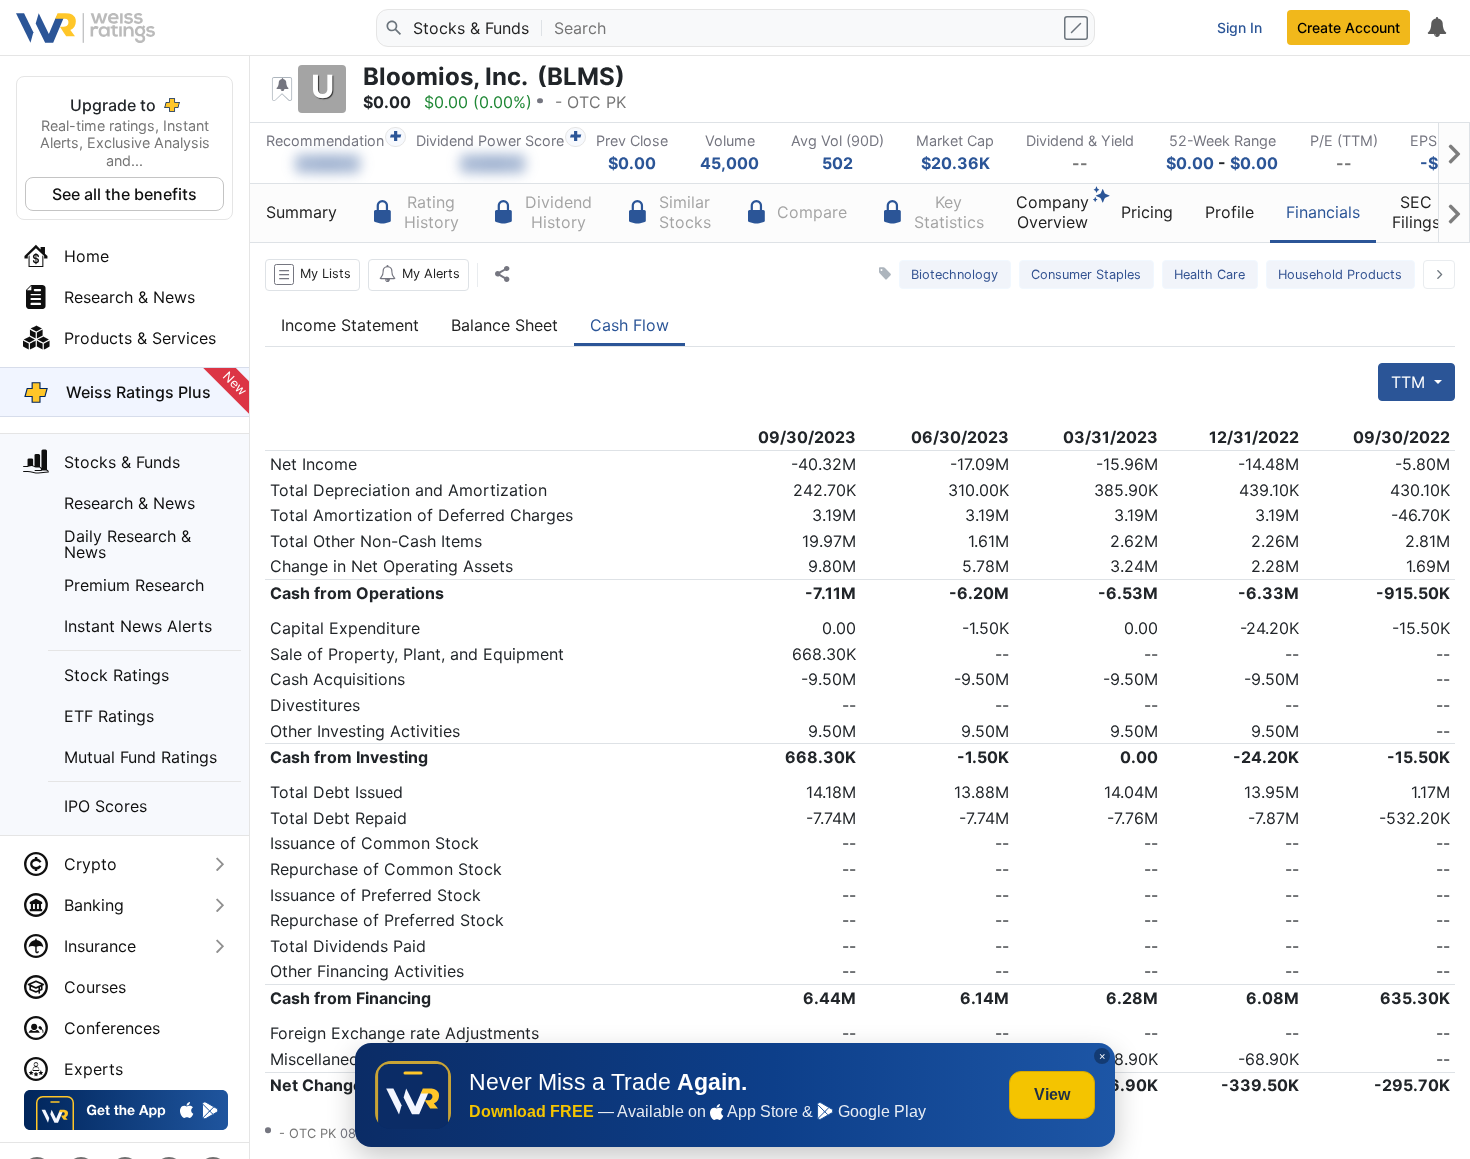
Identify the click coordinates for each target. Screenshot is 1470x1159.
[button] (312, 275)
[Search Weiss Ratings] (393, 28)
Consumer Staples (1086, 274)
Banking (94, 905)
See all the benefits (124, 194)
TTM (1410, 382)
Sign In (1239, 27)
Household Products (1340, 274)
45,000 (729, 163)
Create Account (1348, 27)
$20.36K (955, 163)
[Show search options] (1078, 28)
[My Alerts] (1436, 28)
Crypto (90, 864)
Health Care (1209, 274)
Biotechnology (954, 274)
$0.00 (632, 163)
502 (837, 163)
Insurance (100, 946)
